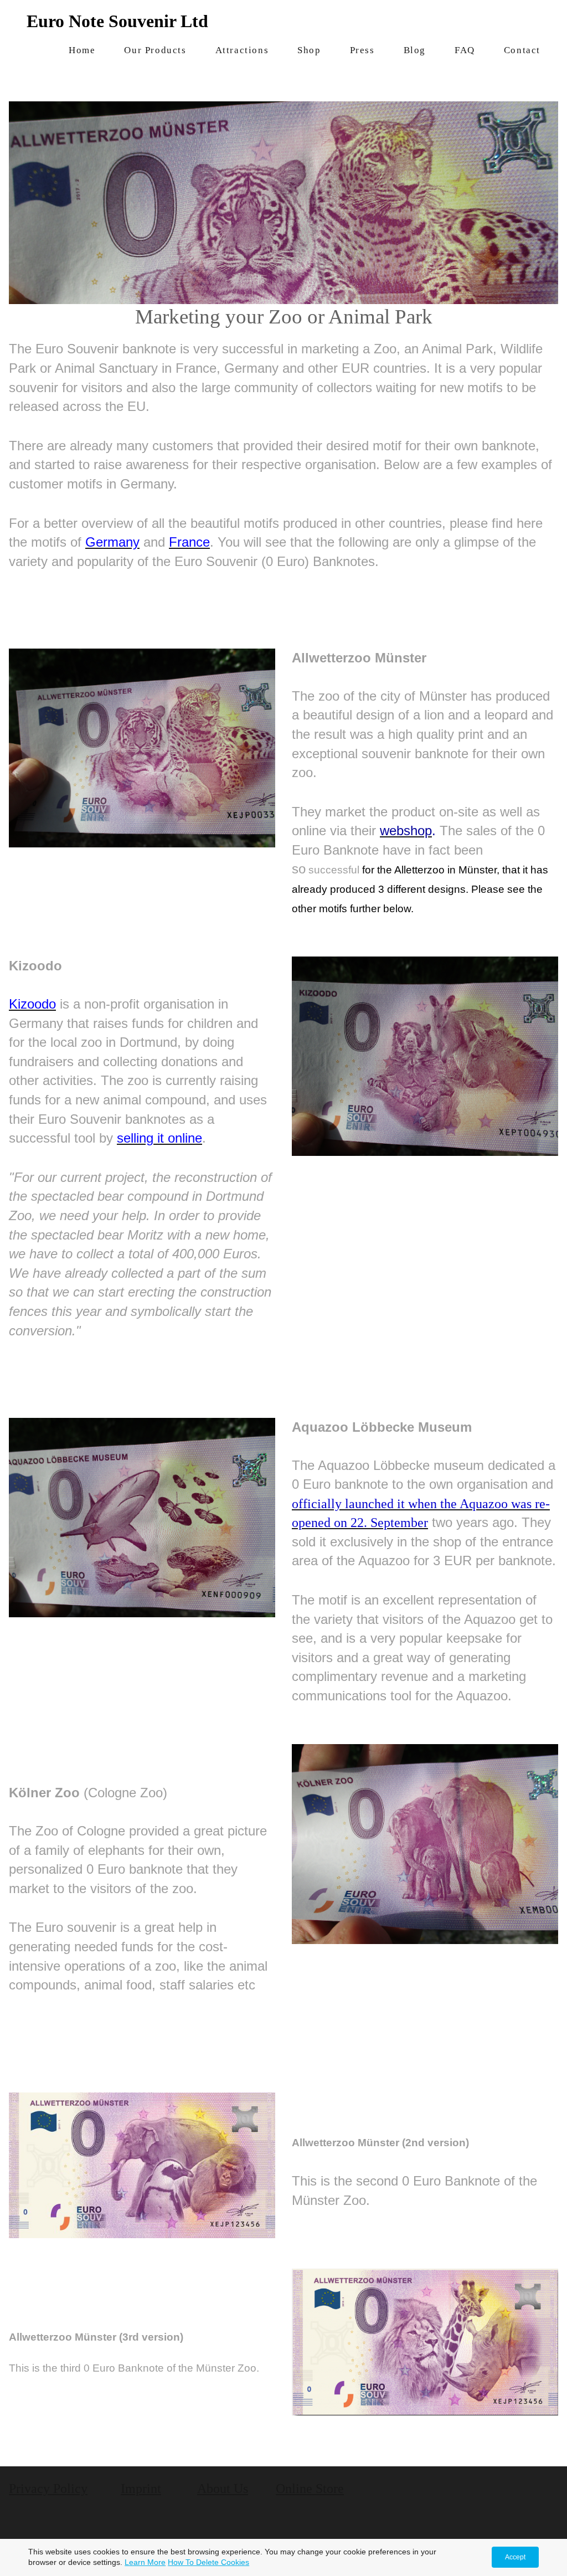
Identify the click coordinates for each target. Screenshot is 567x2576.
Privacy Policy (48, 2488)
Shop (309, 50)
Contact (522, 50)
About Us (223, 2488)
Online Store (310, 2488)
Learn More (145, 2562)
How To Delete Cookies (208, 2562)
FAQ (465, 50)
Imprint (141, 2488)
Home (82, 50)
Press (362, 50)
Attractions (242, 50)
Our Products (155, 50)
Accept (515, 2557)
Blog (415, 50)
